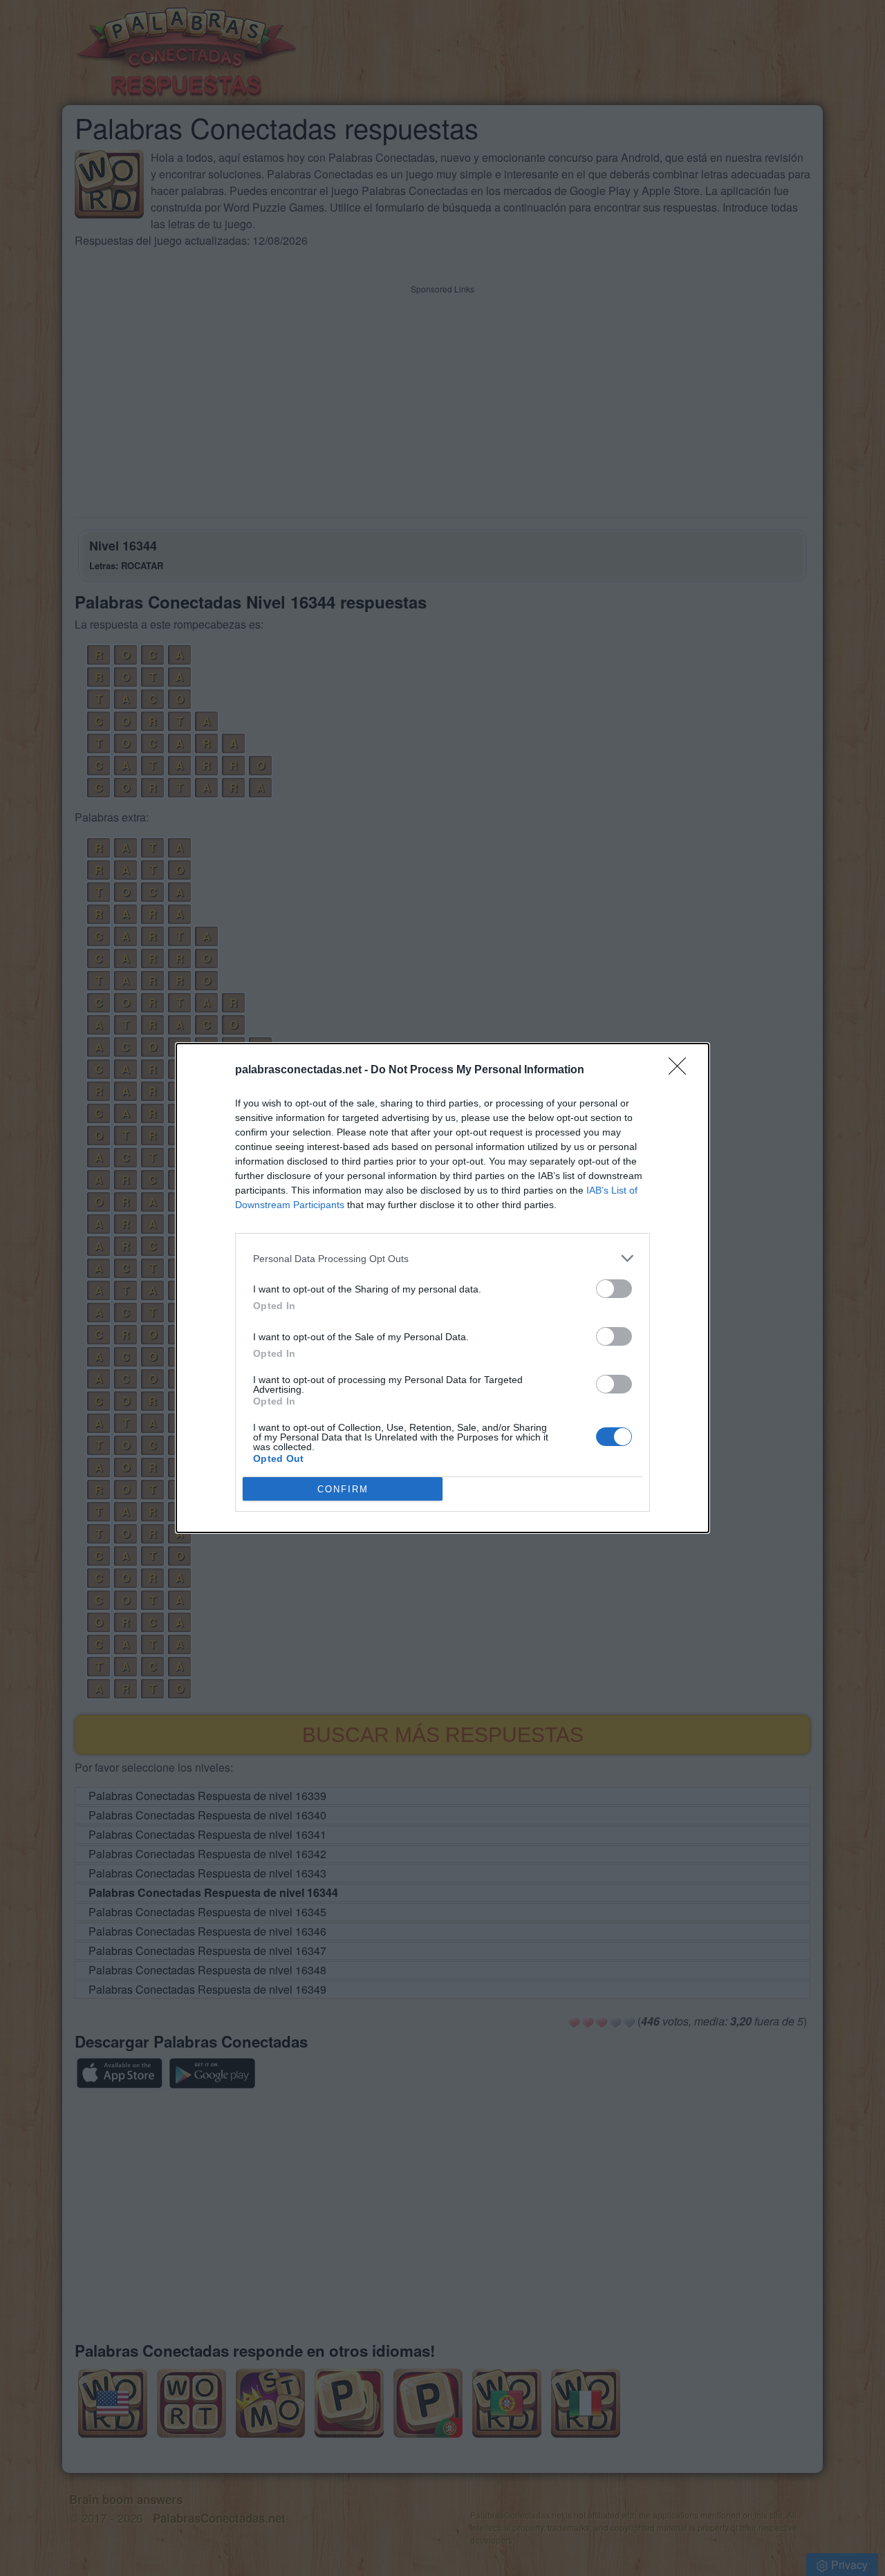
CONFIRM (343, 1489)
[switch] (614, 1289)
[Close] (682, 1071)
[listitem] (442, 1258)
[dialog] (442, 1288)
